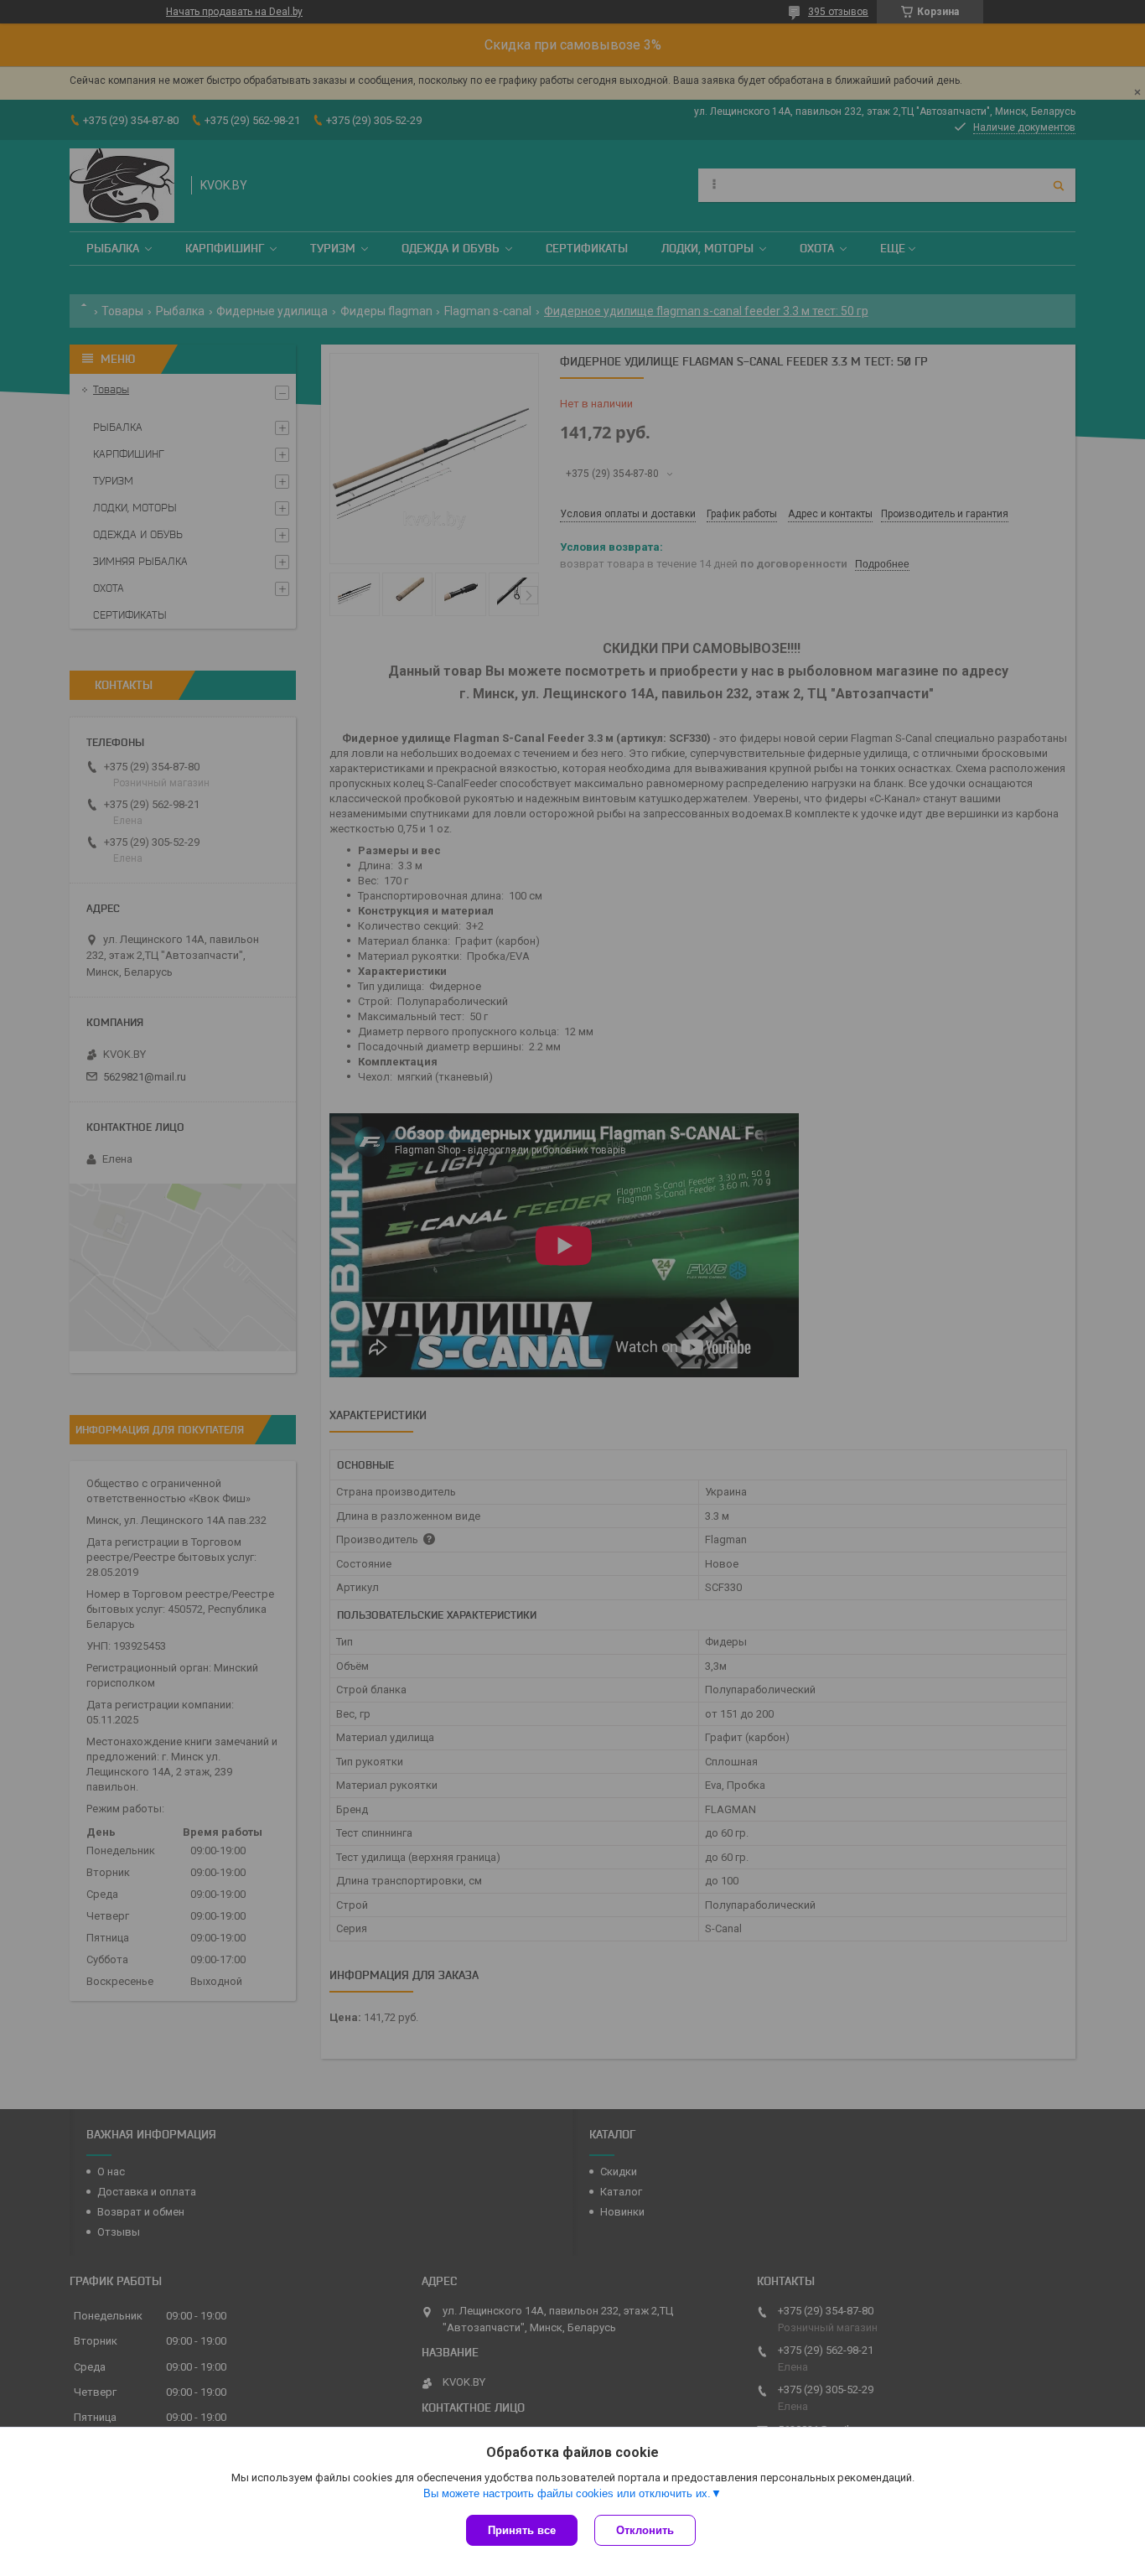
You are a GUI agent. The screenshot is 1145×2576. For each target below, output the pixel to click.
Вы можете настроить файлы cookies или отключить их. (567, 2493)
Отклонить (645, 2530)
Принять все (522, 2530)
